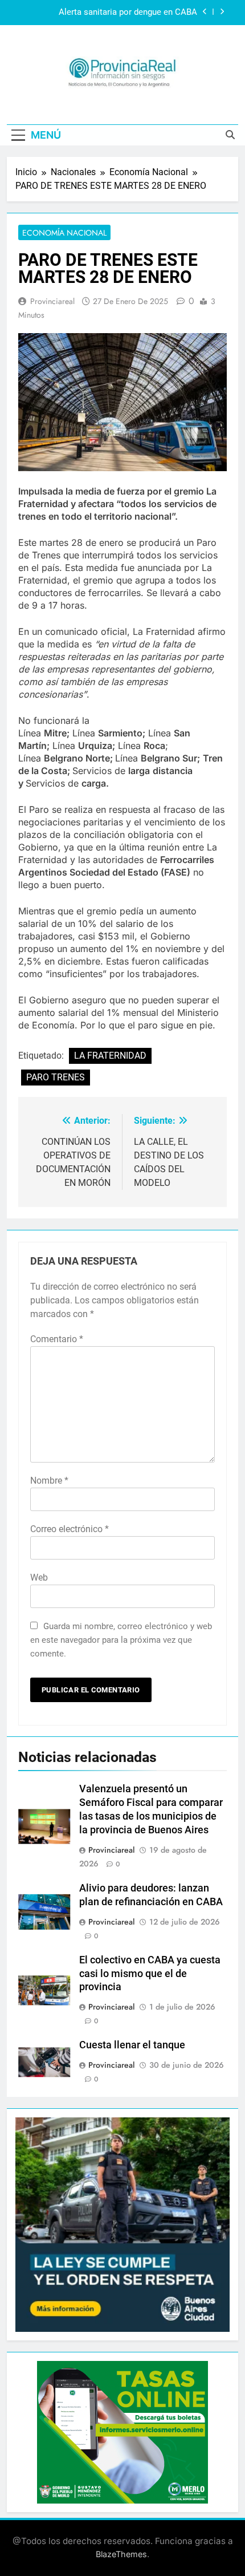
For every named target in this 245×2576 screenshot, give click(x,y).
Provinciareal (52, 301)
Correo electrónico (70, 1529)
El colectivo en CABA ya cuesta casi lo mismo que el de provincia (150, 1974)
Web (39, 1577)
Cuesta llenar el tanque (132, 2045)
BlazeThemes (121, 2554)
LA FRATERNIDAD (110, 1056)
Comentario (57, 1339)
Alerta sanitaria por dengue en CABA (128, 13)
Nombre (49, 1481)
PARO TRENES (56, 1077)
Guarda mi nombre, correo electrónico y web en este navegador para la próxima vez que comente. (121, 1640)
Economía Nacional (64, 233)
